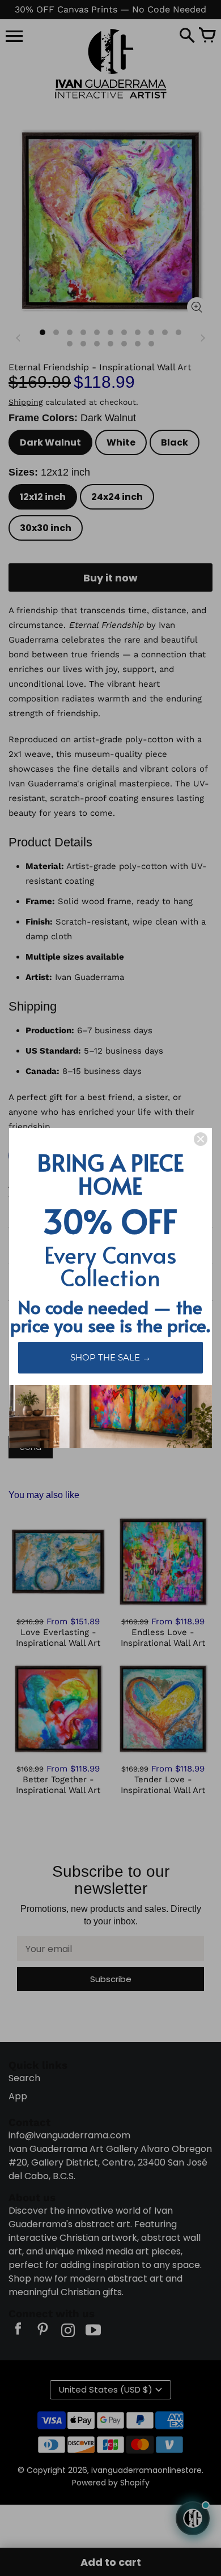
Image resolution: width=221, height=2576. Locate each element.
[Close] (201, 1139)
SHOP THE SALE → (110, 1357)
